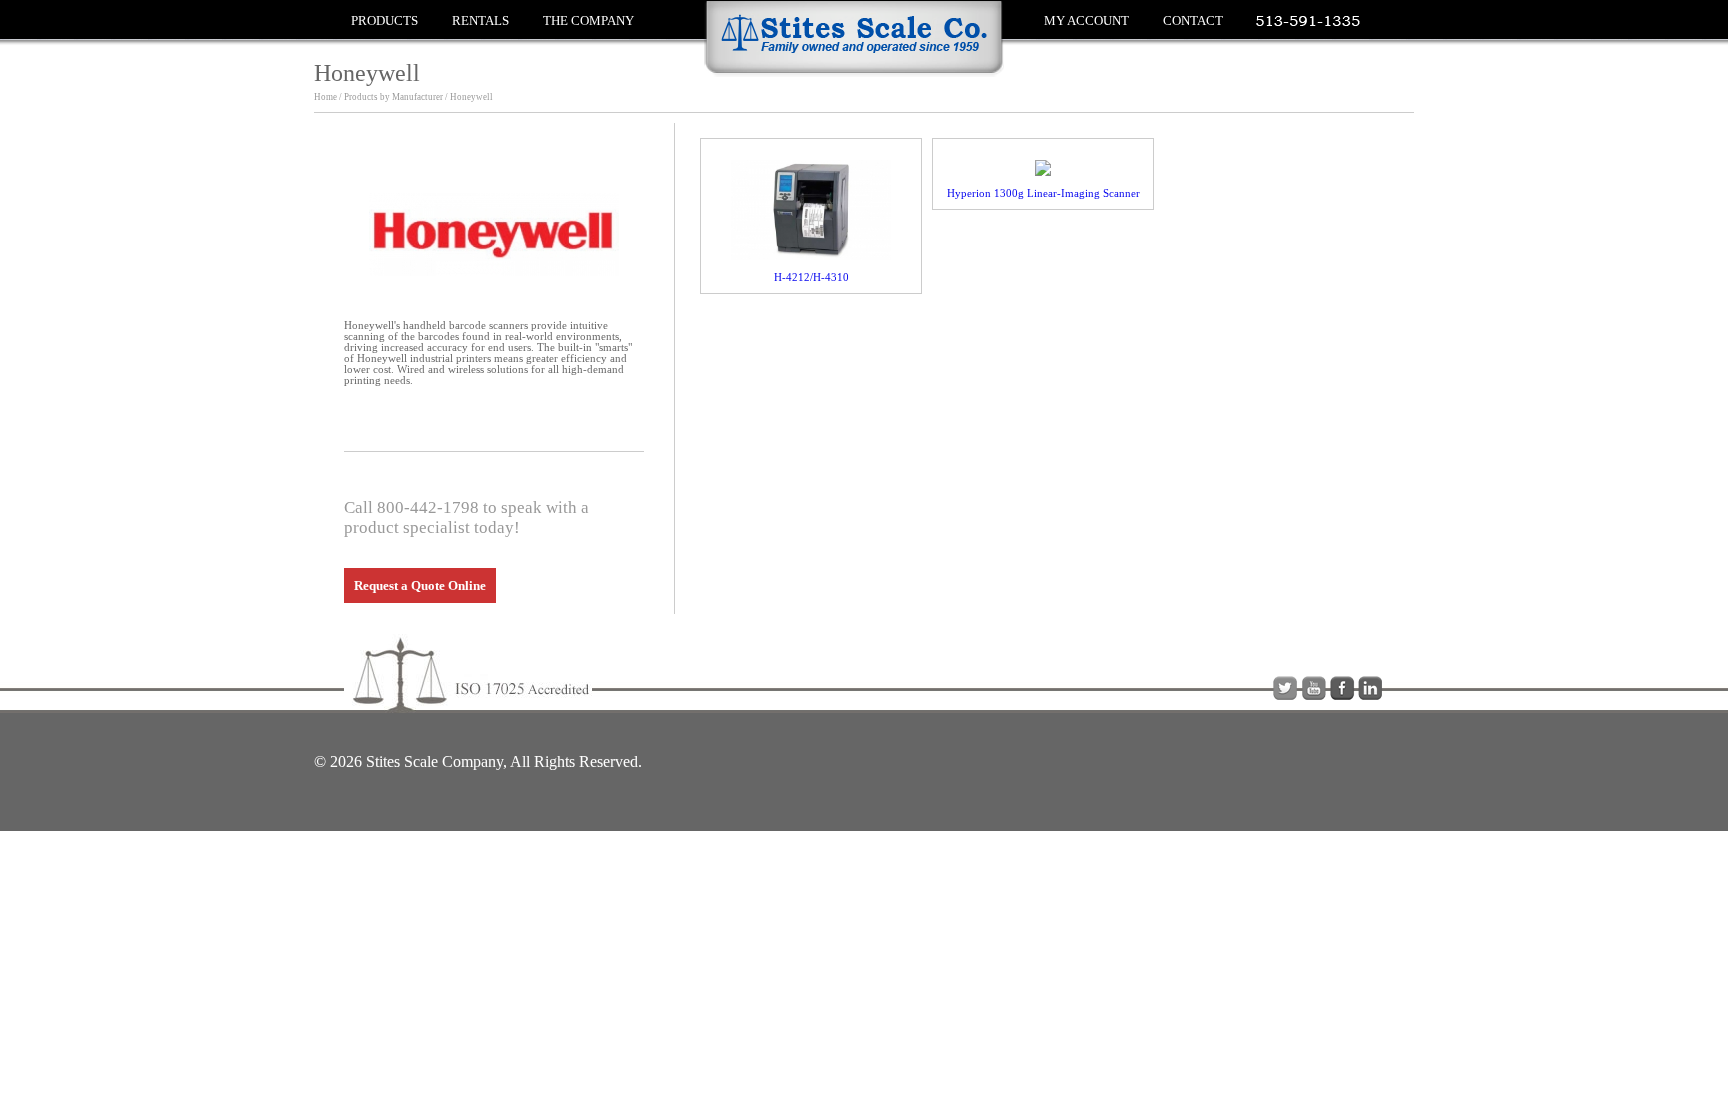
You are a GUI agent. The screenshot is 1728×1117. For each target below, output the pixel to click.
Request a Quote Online (420, 585)
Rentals (480, 20)
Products (384, 20)
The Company (588, 20)
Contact (1193, 20)
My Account (1086, 20)
